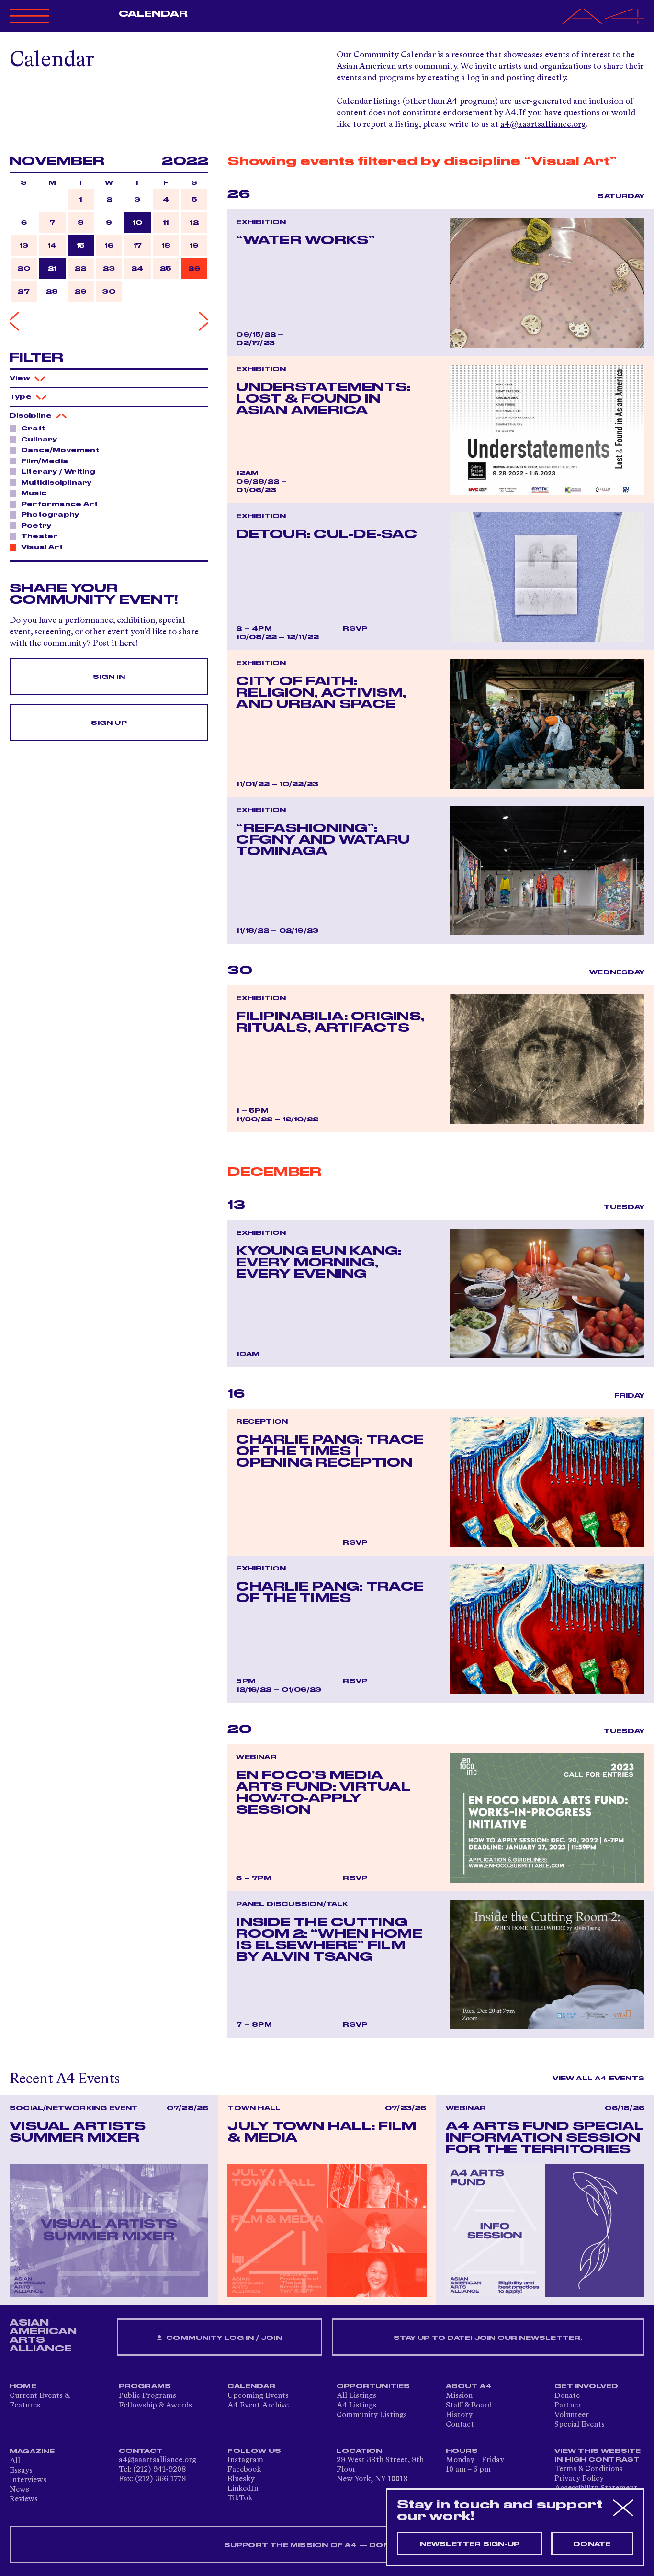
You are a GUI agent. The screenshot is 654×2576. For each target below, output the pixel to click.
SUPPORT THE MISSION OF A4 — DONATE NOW (327, 2545)
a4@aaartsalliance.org (543, 124)
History (459, 2415)
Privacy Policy (579, 2479)
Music (34, 493)
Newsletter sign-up (470, 2544)
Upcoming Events (258, 2396)
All (15, 2461)
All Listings (356, 2396)
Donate (567, 2396)
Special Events (580, 2425)
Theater (39, 536)
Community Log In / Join (223, 2338)
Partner (568, 2406)
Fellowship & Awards (155, 2406)
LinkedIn (243, 2489)
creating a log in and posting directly (497, 78)
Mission (459, 2396)
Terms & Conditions (588, 2469)
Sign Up (109, 723)
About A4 (469, 2386)
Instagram (245, 2460)
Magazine (32, 2452)
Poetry (36, 526)
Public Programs (147, 2396)
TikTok (240, 2498)
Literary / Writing (58, 472)
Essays (21, 2471)
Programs (145, 2386)
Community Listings (372, 2415)
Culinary (39, 440)
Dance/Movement (60, 450)
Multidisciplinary (56, 483)
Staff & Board (469, 2406)
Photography (50, 515)
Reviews (24, 2499)
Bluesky (241, 2479)
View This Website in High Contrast (598, 2455)
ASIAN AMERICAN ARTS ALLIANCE (43, 2336)
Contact (460, 2425)
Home (23, 2386)
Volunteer (572, 2415)
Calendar (153, 14)
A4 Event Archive (258, 2406)
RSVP (355, 629)
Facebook (244, 2470)
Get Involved (586, 2386)
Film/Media (45, 461)
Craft (33, 429)
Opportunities (373, 2386)
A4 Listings (356, 2406)
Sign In (109, 677)
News (19, 2490)
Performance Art (59, 504)
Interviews (28, 2480)
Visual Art (42, 547)
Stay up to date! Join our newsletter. (488, 2338)
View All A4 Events (598, 2079)
